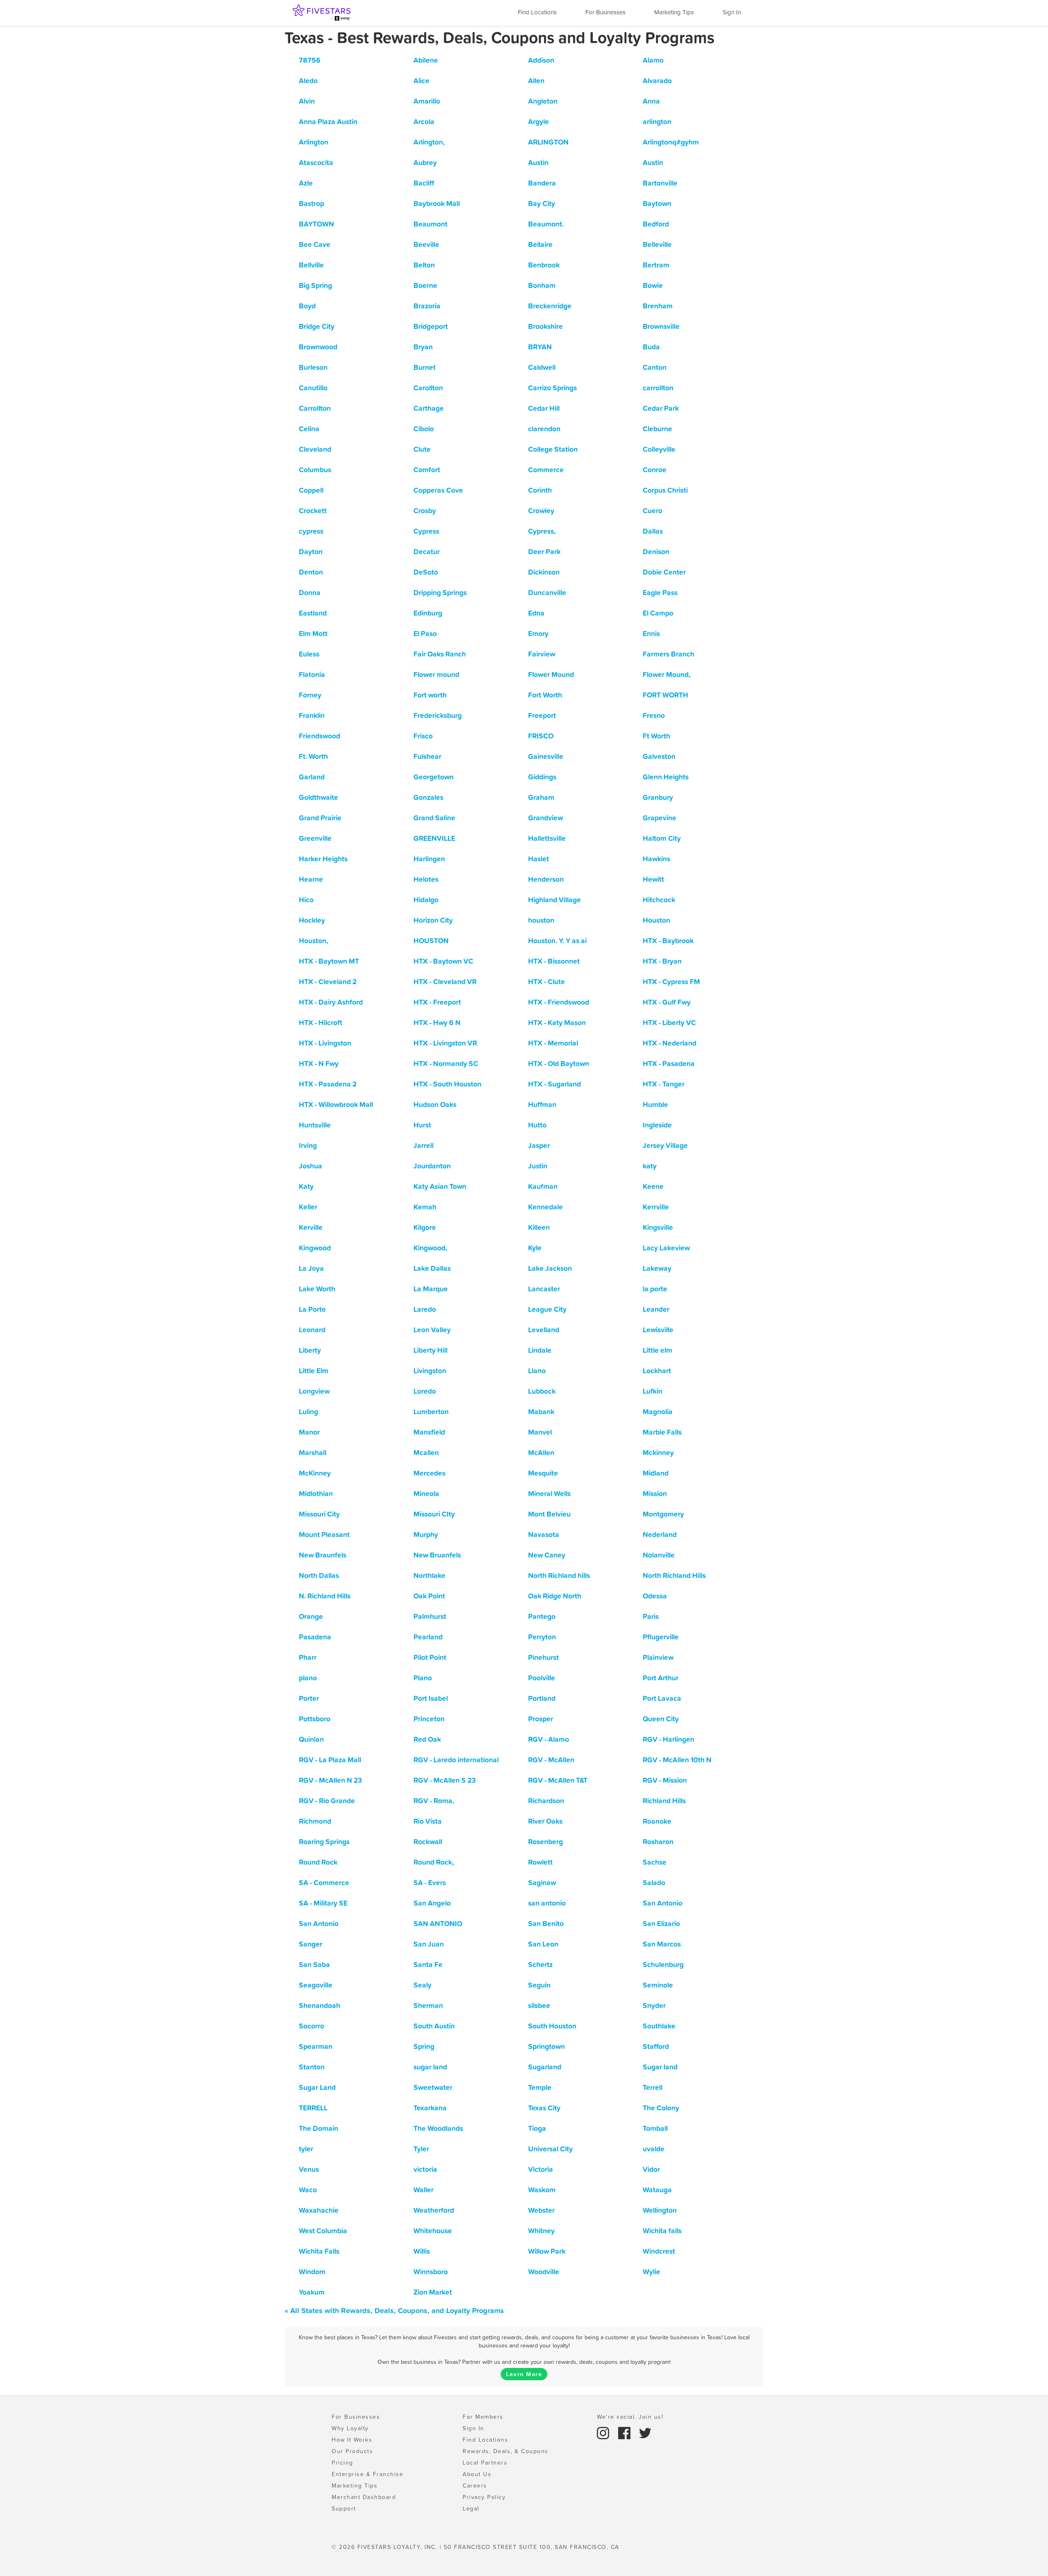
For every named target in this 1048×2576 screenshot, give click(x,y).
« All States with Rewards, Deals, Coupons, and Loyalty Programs (394, 2310)
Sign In (732, 12)
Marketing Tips (674, 12)
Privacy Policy (484, 2497)
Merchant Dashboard (364, 2497)
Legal (471, 2508)
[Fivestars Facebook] (626, 2432)
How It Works (352, 2440)
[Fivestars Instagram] (604, 2432)
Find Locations (537, 12)
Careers (475, 2485)
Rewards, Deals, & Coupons (506, 2451)
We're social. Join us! (630, 2417)
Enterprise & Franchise (367, 2474)
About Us (477, 2474)
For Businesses (605, 12)
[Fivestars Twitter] (645, 2432)
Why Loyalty (350, 2428)
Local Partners (485, 2463)
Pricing (342, 2463)
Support (344, 2508)
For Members (483, 2417)
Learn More (524, 2374)
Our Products (352, 2451)
